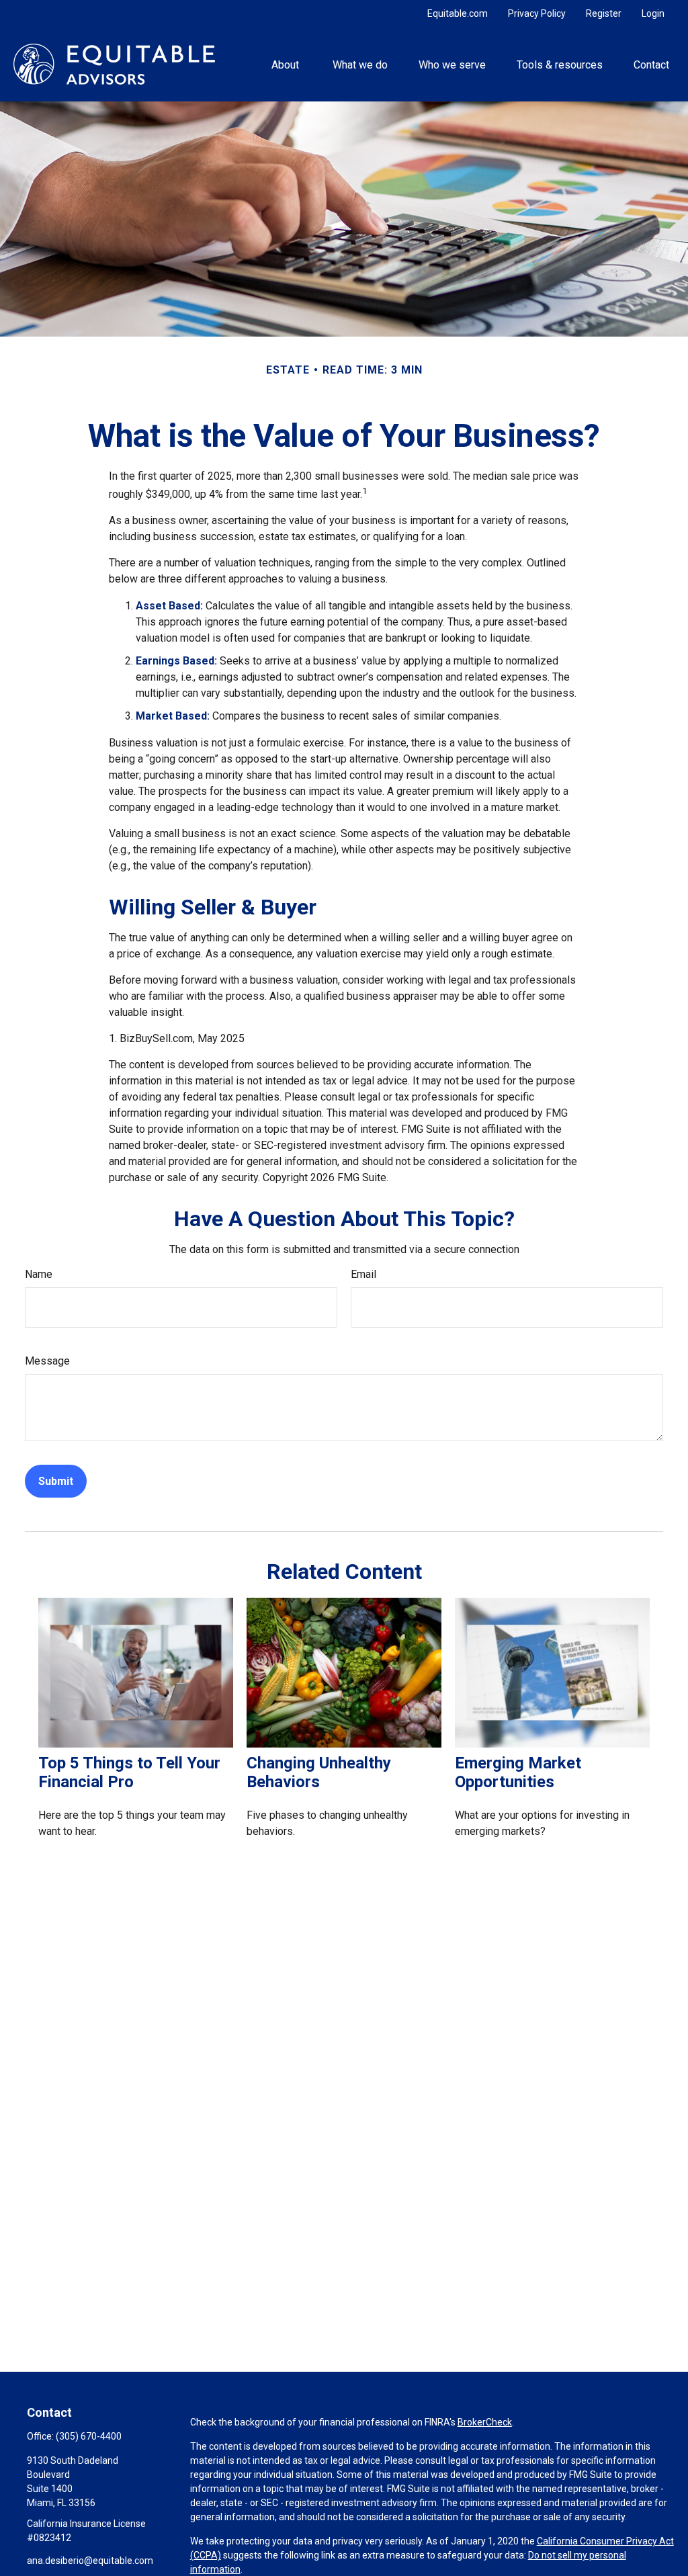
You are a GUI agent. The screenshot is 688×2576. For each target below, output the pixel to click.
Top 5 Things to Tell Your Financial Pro (129, 1772)
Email (363, 1274)
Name (39, 1274)
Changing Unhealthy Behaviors (319, 1772)
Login (653, 13)
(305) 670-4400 (89, 2436)
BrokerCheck (485, 2422)
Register (604, 13)
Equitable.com (458, 13)
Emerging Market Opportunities (518, 1772)
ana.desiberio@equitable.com (90, 2561)
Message (47, 1361)
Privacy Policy (537, 13)
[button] (287, 64)
